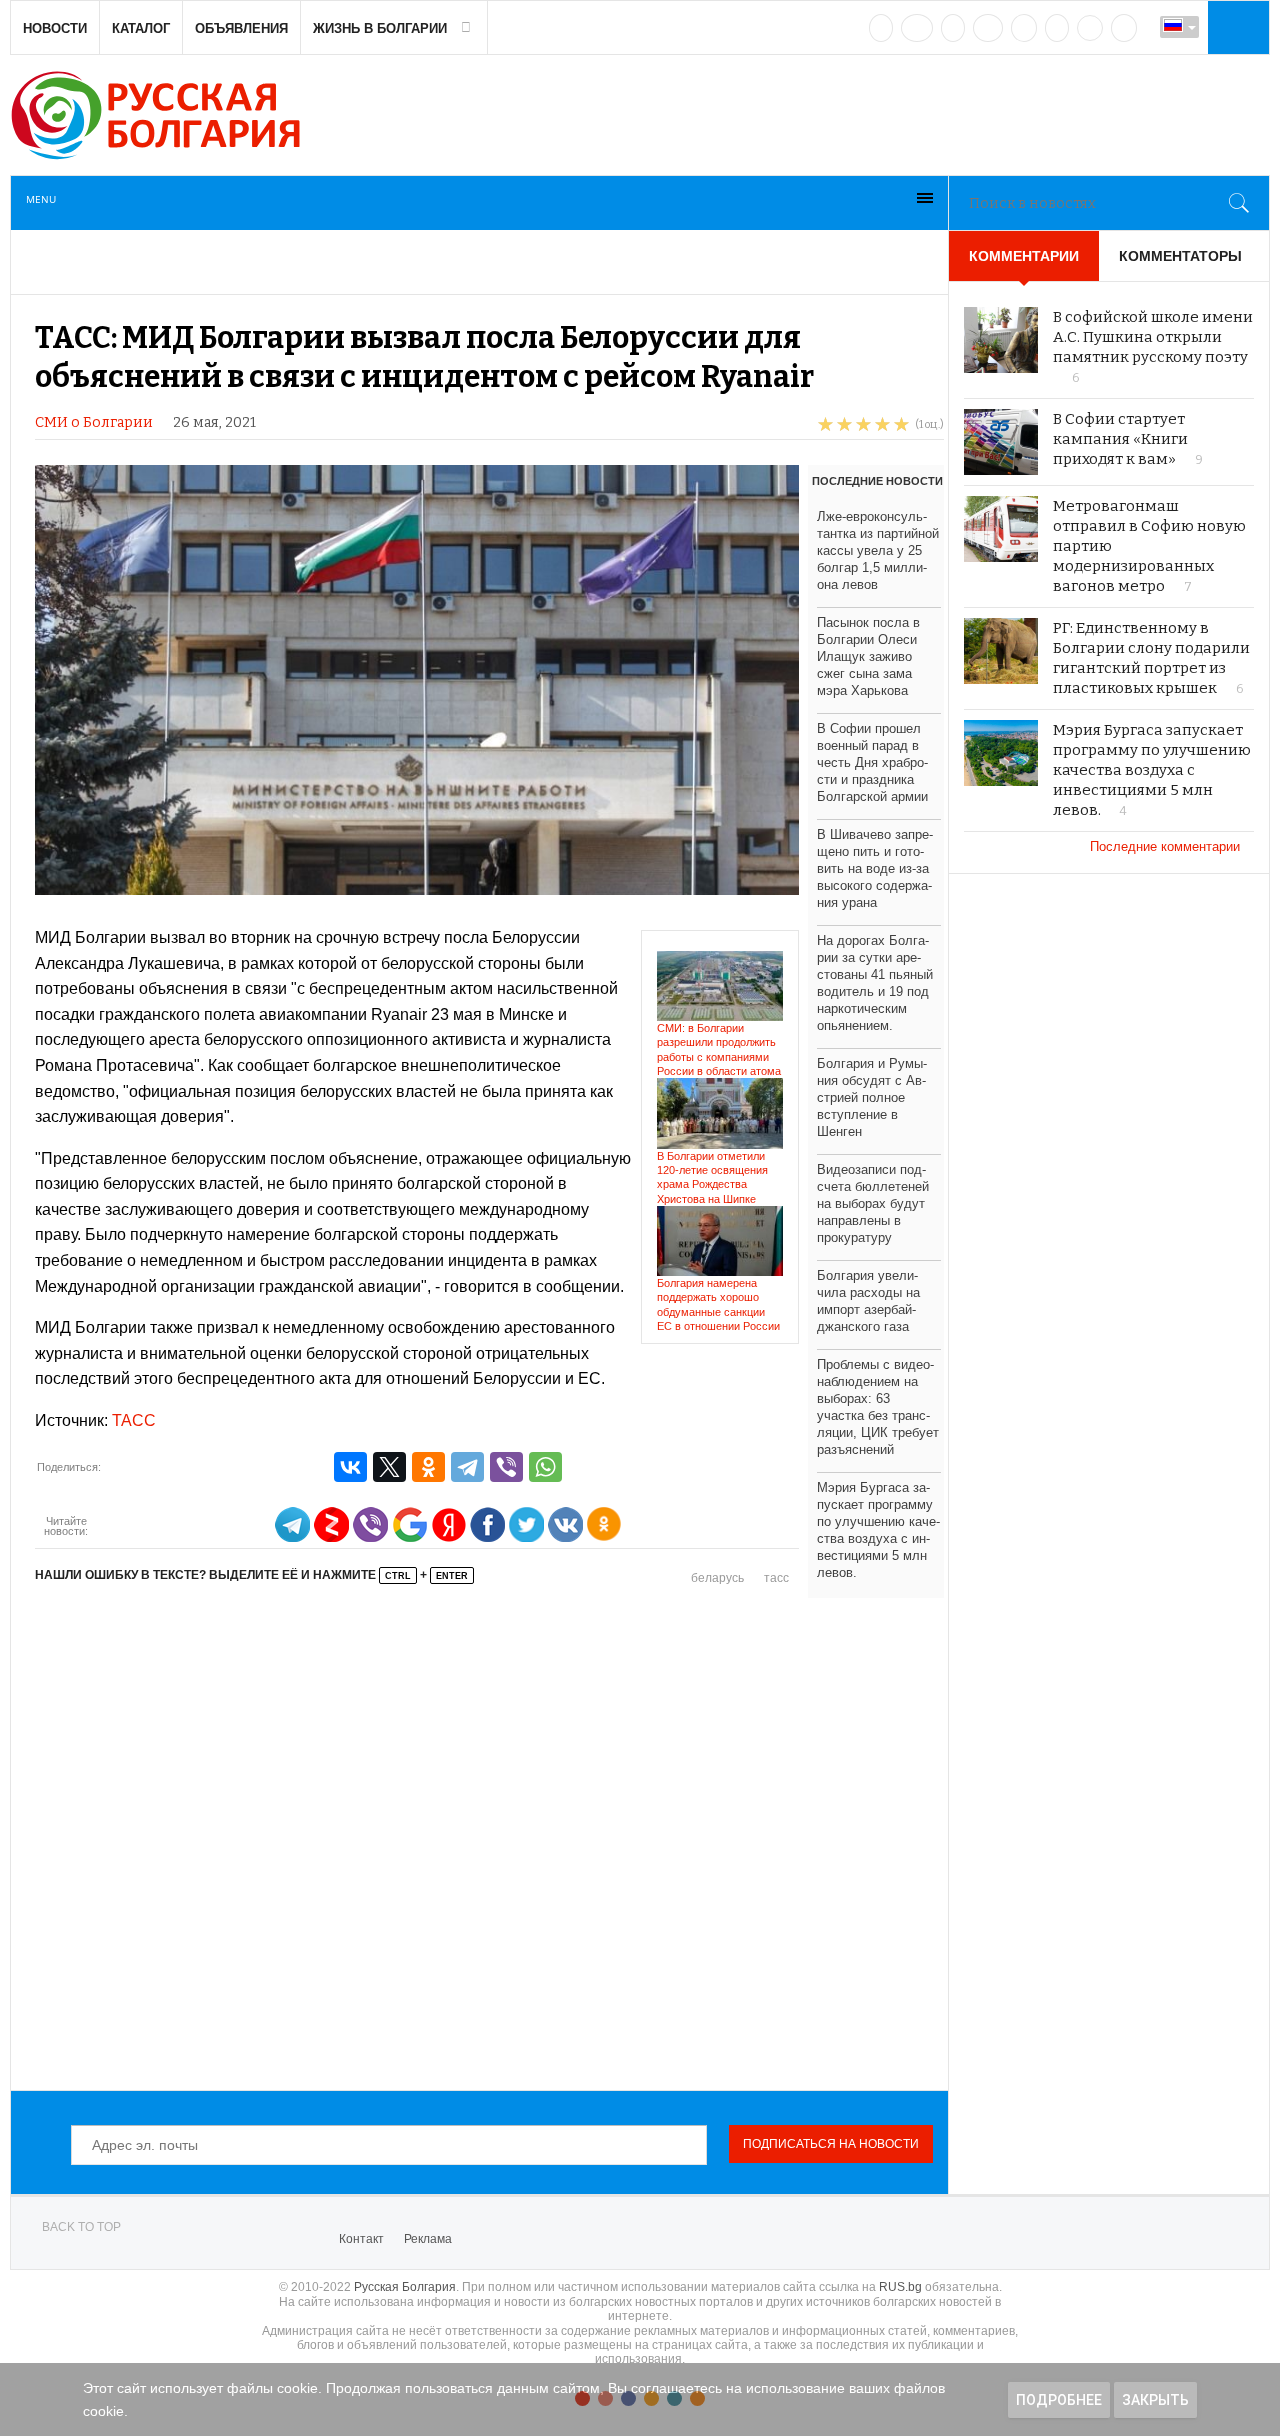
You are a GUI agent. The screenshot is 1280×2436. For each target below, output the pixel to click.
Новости (55, 28)
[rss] (1124, 28)
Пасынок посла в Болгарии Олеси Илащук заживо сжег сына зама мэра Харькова (868, 656)
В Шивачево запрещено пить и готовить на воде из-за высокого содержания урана (875, 868)
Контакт (361, 2239)
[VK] (881, 28)
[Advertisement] (489, 1839)
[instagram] (1024, 28)
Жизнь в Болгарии (380, 28)
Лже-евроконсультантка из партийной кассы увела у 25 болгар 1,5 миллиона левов (878, 550)
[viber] (1090, 28)
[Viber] (506, 1467)
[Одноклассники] (428, 1467)
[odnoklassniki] (988, 28)
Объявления (241, 28)
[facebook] (917, 28)
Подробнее (1059, 2400)
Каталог (141, 28)
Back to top (81, 2227)
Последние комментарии (1167, 846)
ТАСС (134, 1420)
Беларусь (717, 1578)
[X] (389, 1467)
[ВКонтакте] (350, 1467)
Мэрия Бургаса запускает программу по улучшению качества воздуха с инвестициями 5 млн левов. (1152, 770)
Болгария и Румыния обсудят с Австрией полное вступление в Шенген (872, 1097)
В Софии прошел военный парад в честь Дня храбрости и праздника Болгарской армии (872, 762)
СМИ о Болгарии (94, 422)
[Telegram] (1057, 28)
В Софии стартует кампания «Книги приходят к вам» (1120, 439)
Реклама (428, 2239)
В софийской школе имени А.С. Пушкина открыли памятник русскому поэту (1153, 337)
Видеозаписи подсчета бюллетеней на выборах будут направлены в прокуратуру (873, 1203)
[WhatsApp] (545, 1467)
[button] (1236, 27)
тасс (776, 1578)
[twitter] (953, 28)
